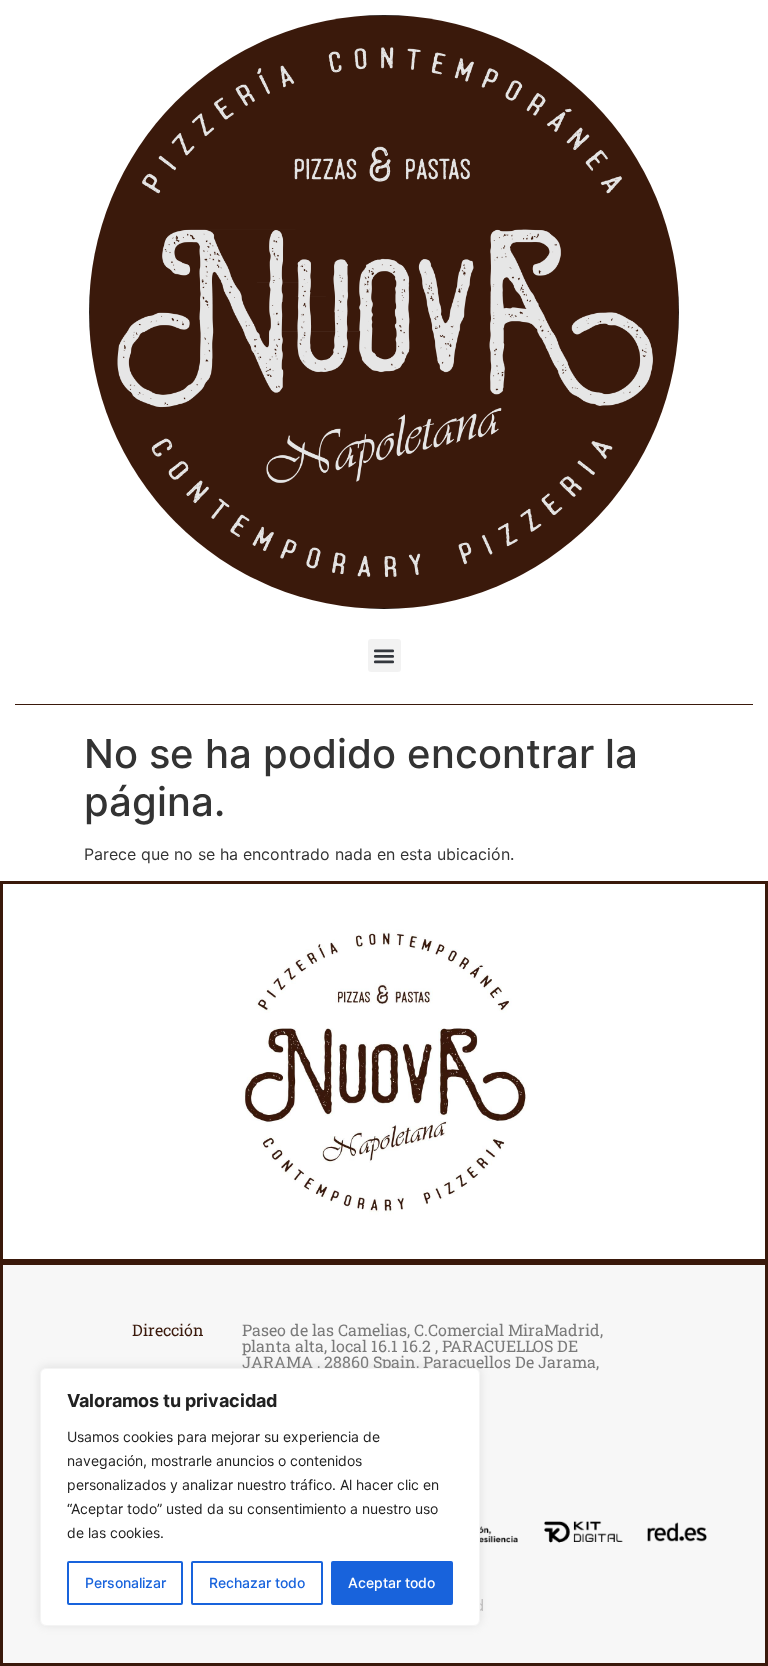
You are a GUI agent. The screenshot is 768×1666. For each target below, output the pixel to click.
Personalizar (125, 1582)
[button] (384, 655)
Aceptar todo (391, 1582)
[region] (260, 1497)
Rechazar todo (257, 1582)
